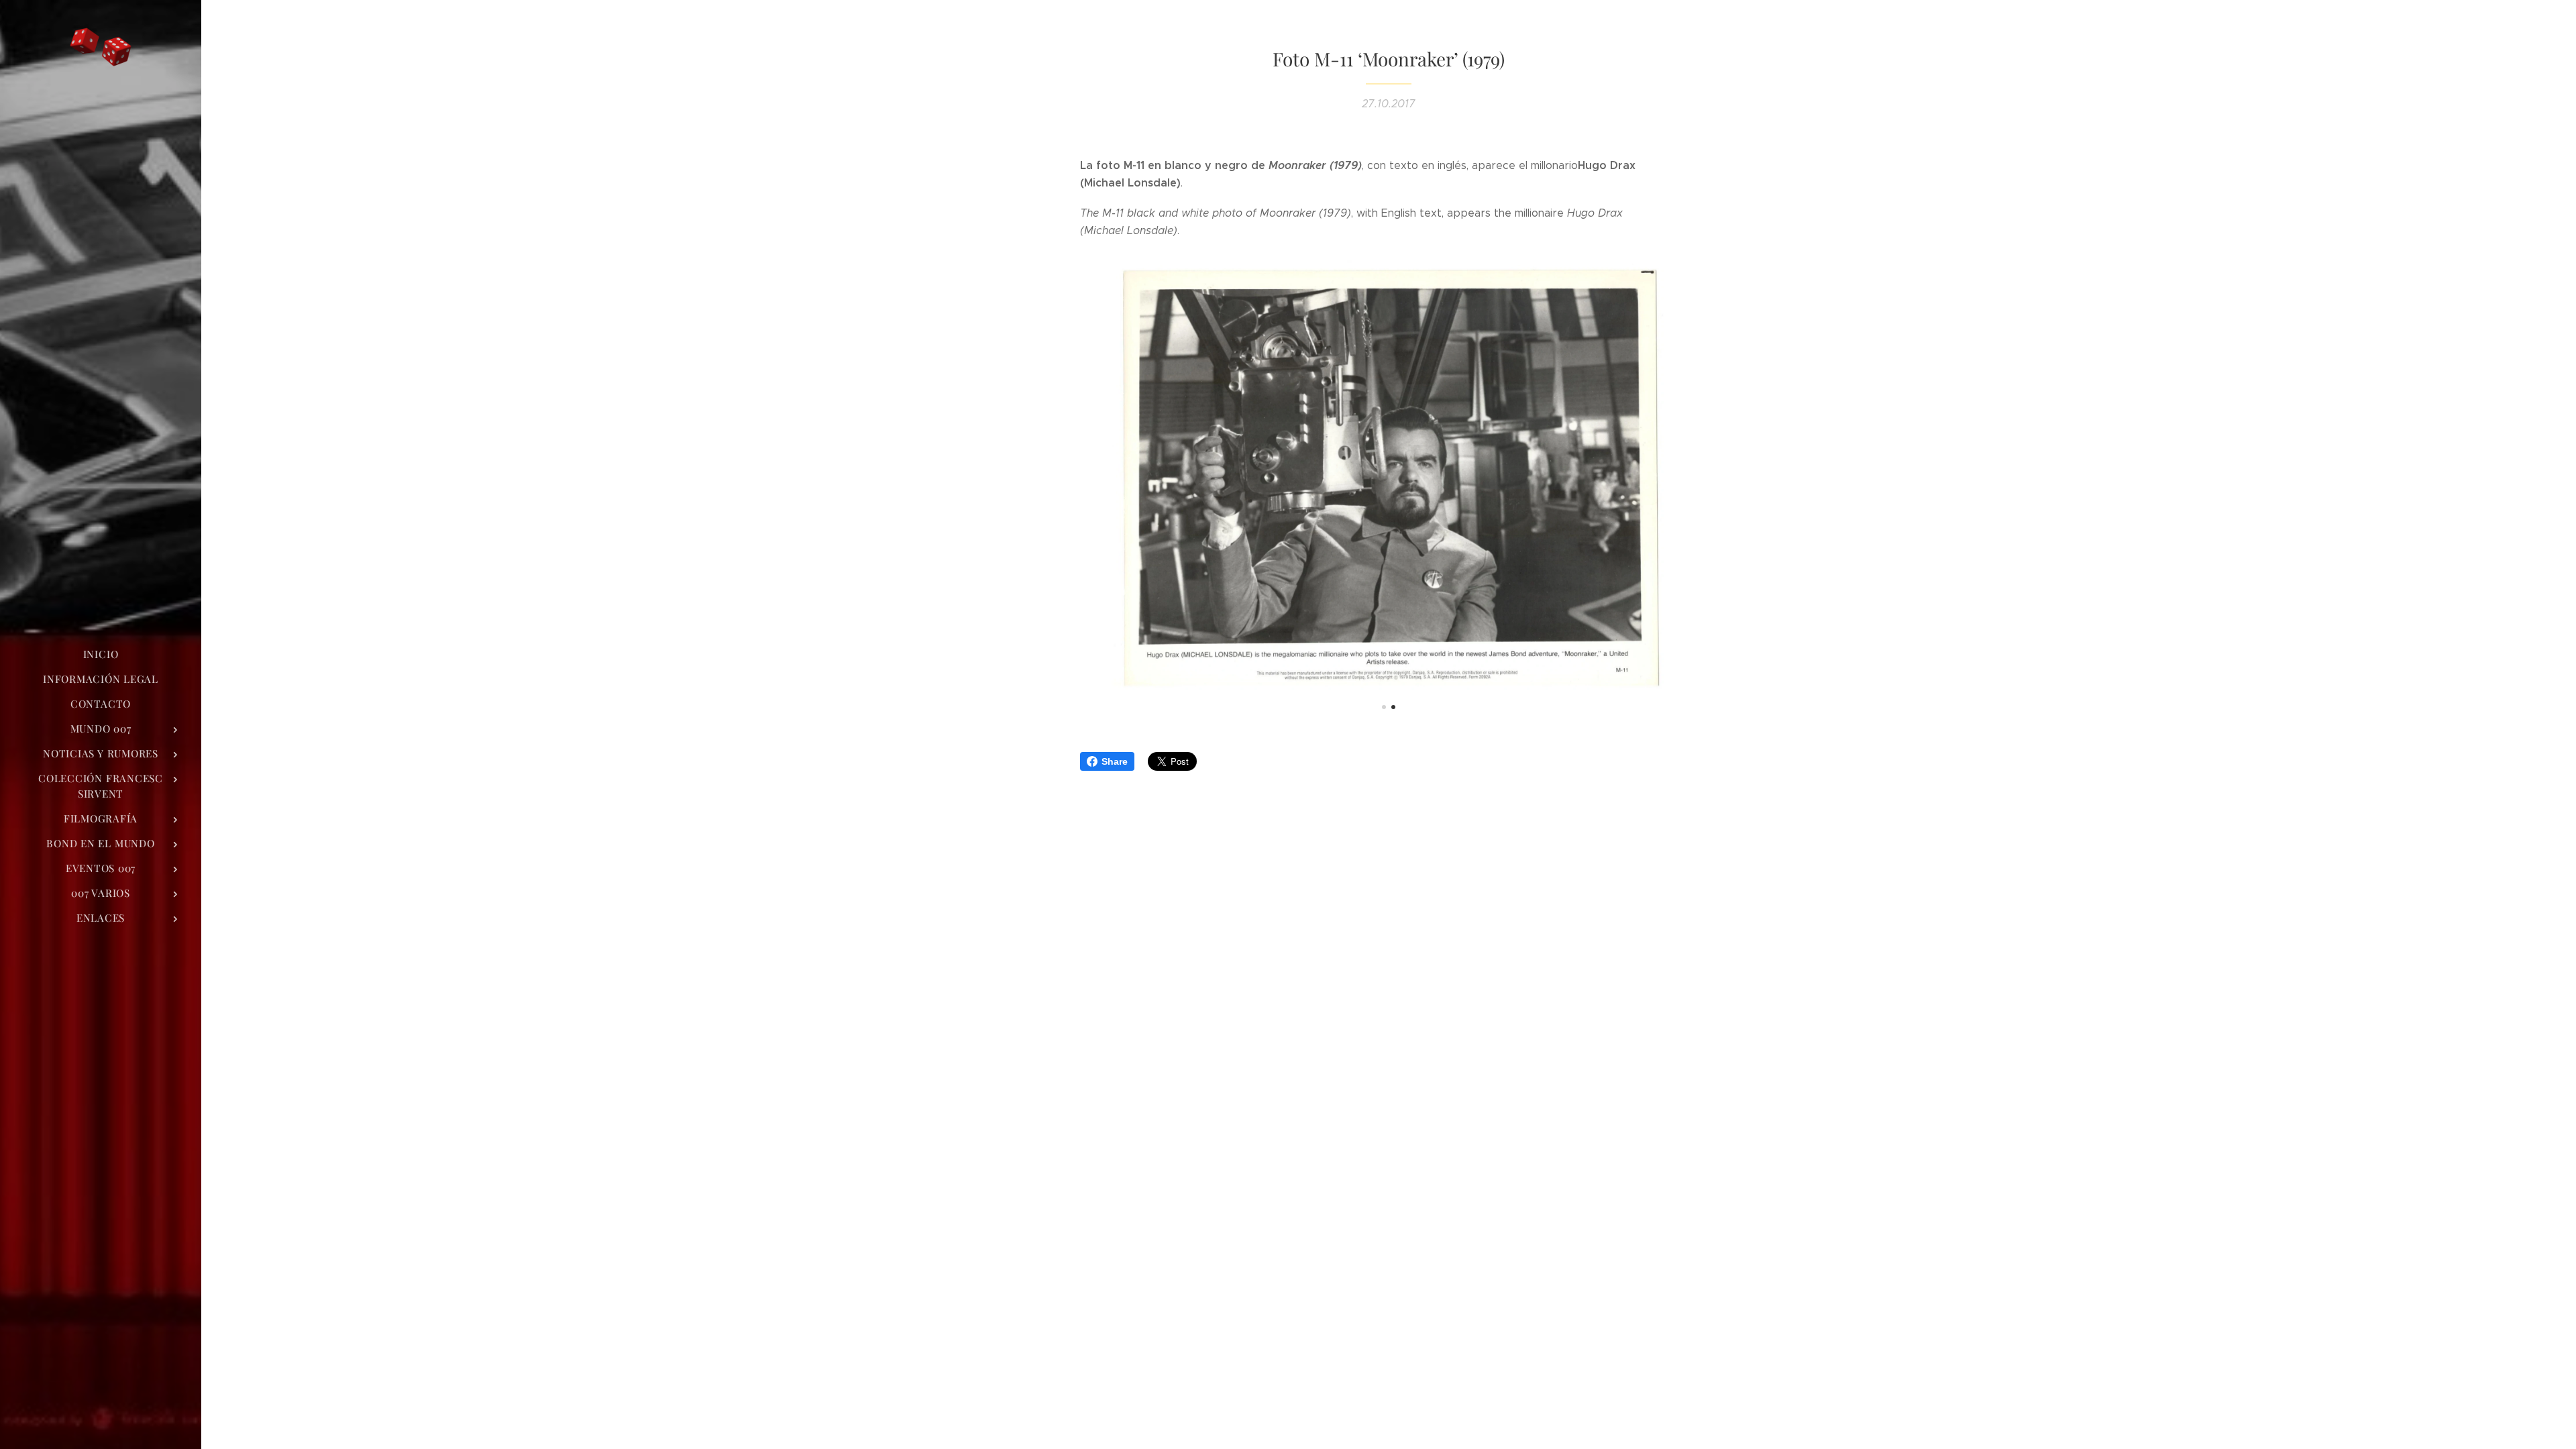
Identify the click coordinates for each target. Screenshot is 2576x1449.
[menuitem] (101, 654)
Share (1115, 761)
